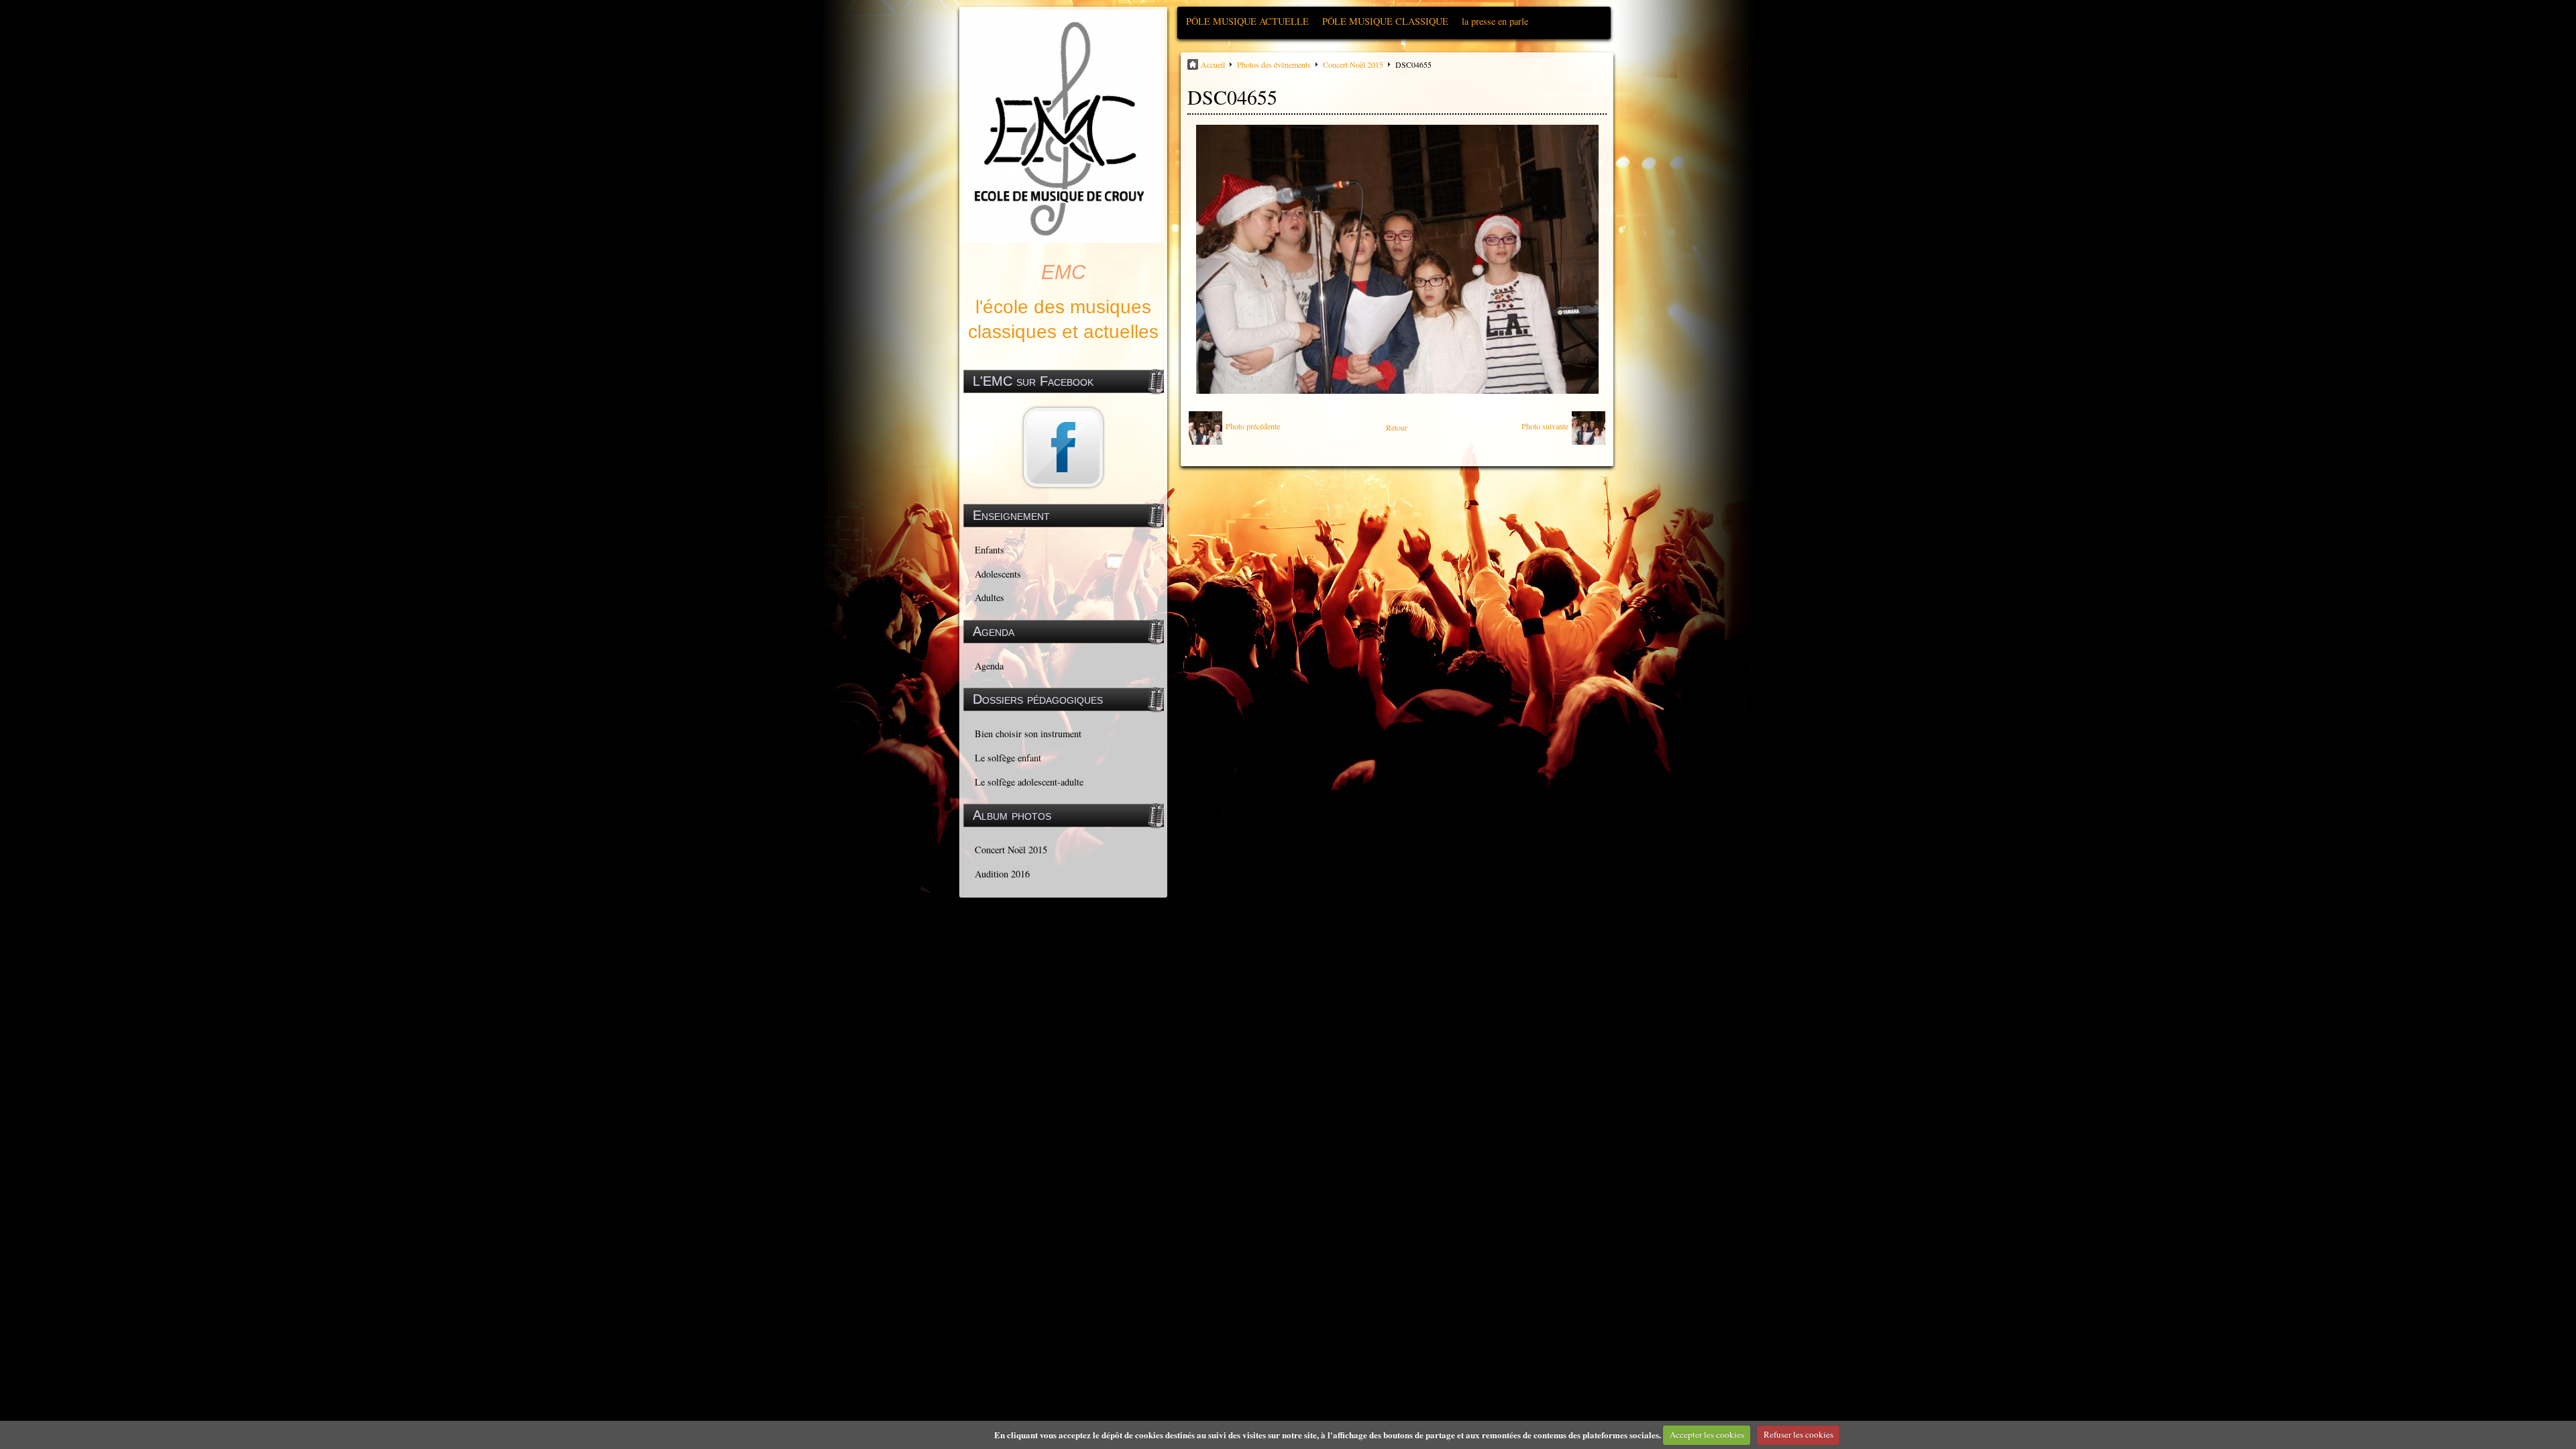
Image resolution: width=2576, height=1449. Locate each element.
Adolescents (998, 574)
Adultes (989, 597)
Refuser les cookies (1799, 1434)
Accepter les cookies (1707, 1434)
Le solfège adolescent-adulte (1029, 782)
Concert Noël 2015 (1011, 850)
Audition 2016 (1002, 874)
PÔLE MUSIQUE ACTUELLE (1247, 21)
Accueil (1213, 64)
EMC (1064, 272)
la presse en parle (1495, 21)
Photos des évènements (1274, 64)
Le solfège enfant (1008, 758)
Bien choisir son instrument (1028, 734)
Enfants (989, 550)
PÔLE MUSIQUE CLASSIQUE (1385, 21)
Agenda (989, 666)
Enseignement (1011, 515)
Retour (1397, 427)
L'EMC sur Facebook (1033, 381)
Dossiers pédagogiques (1038, 699)
